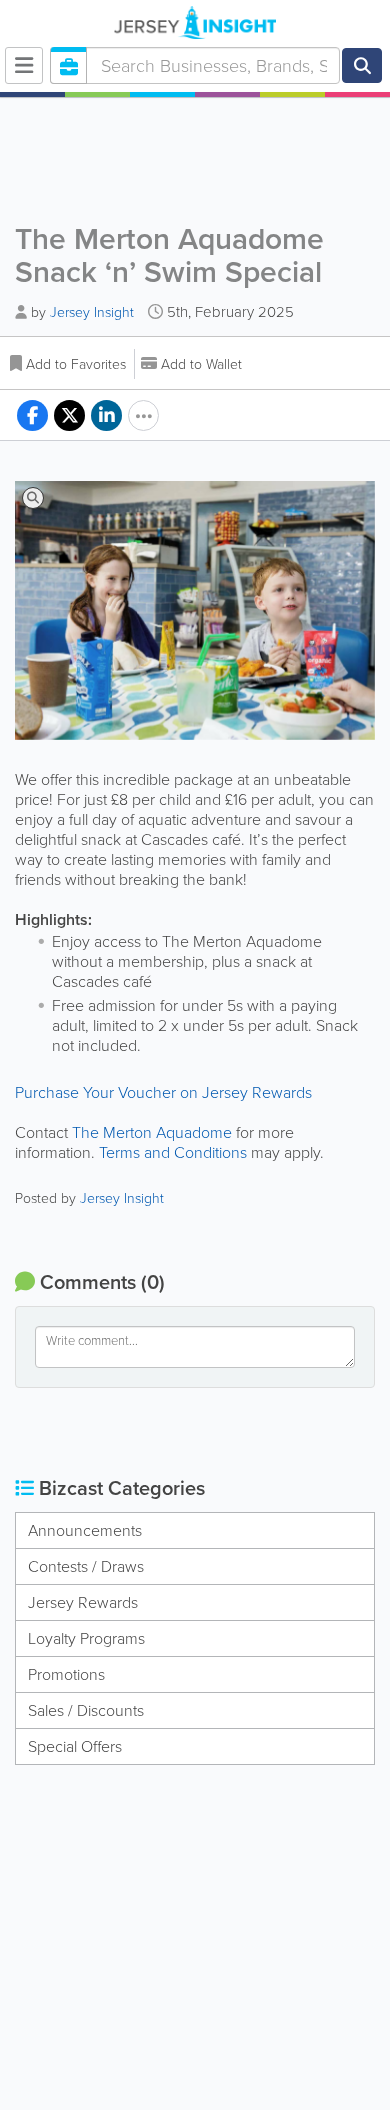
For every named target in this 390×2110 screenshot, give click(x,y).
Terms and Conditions (173, 1152)
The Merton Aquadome (152, 1132)
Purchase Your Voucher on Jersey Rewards (163, 1092)
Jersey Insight (92, 312)
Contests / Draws (86, 1566)
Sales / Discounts (86, 1710)
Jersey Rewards (83, 1602)
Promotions (66, 1674)
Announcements (85, 1530)
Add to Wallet (201, 364)
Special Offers (75, 1746)
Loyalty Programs (86, 1638)
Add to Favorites (76, 364)
